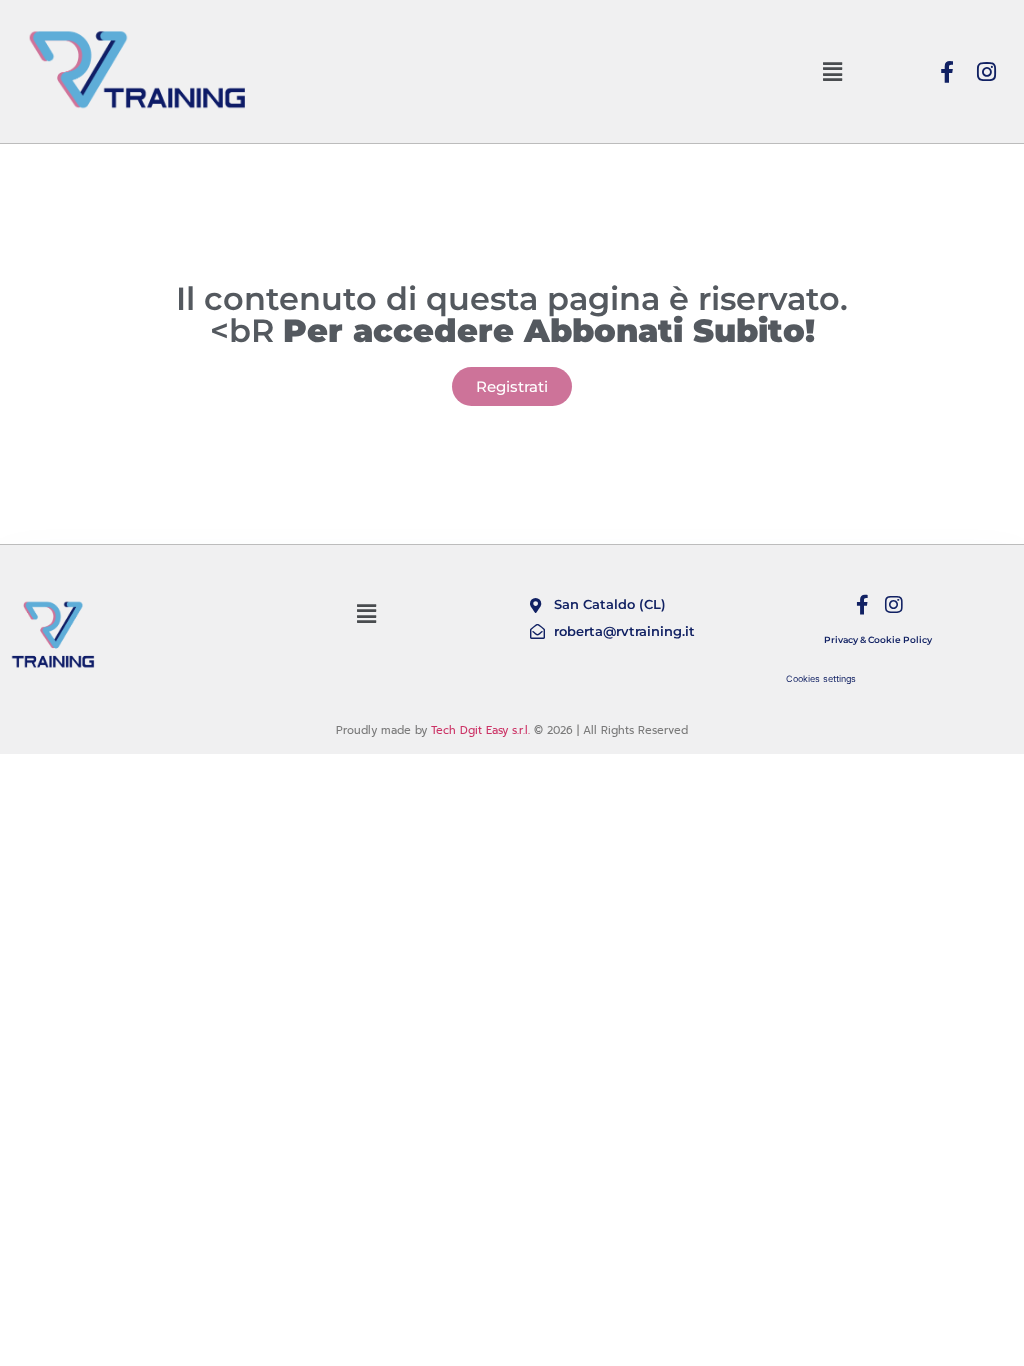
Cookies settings (821, 678)
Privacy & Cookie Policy (878, 639)
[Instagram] (987, 72)
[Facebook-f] (947, 72)
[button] (832, 71)
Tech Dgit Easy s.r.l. (480, 730)
